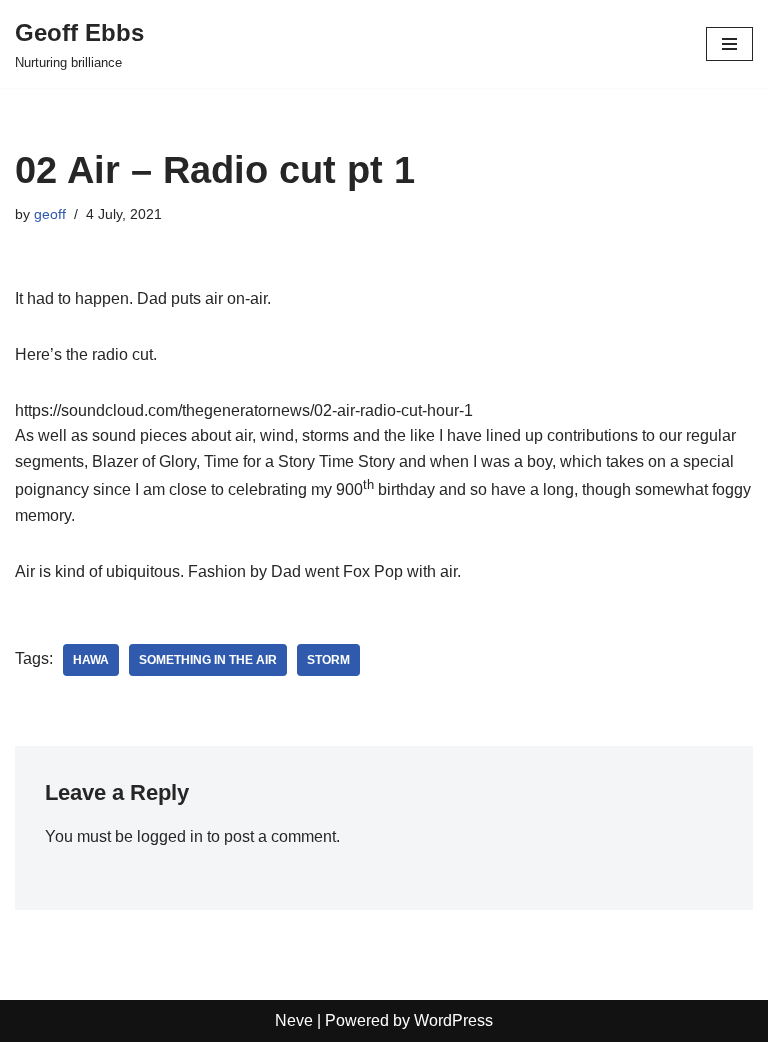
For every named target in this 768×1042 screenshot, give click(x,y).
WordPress (453, 1020)
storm (328, 660)
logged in (170, 836)
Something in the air (208, 660)
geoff (50, 214)
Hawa (91, 660)
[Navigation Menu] (729, 44)
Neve (294, 1020)
